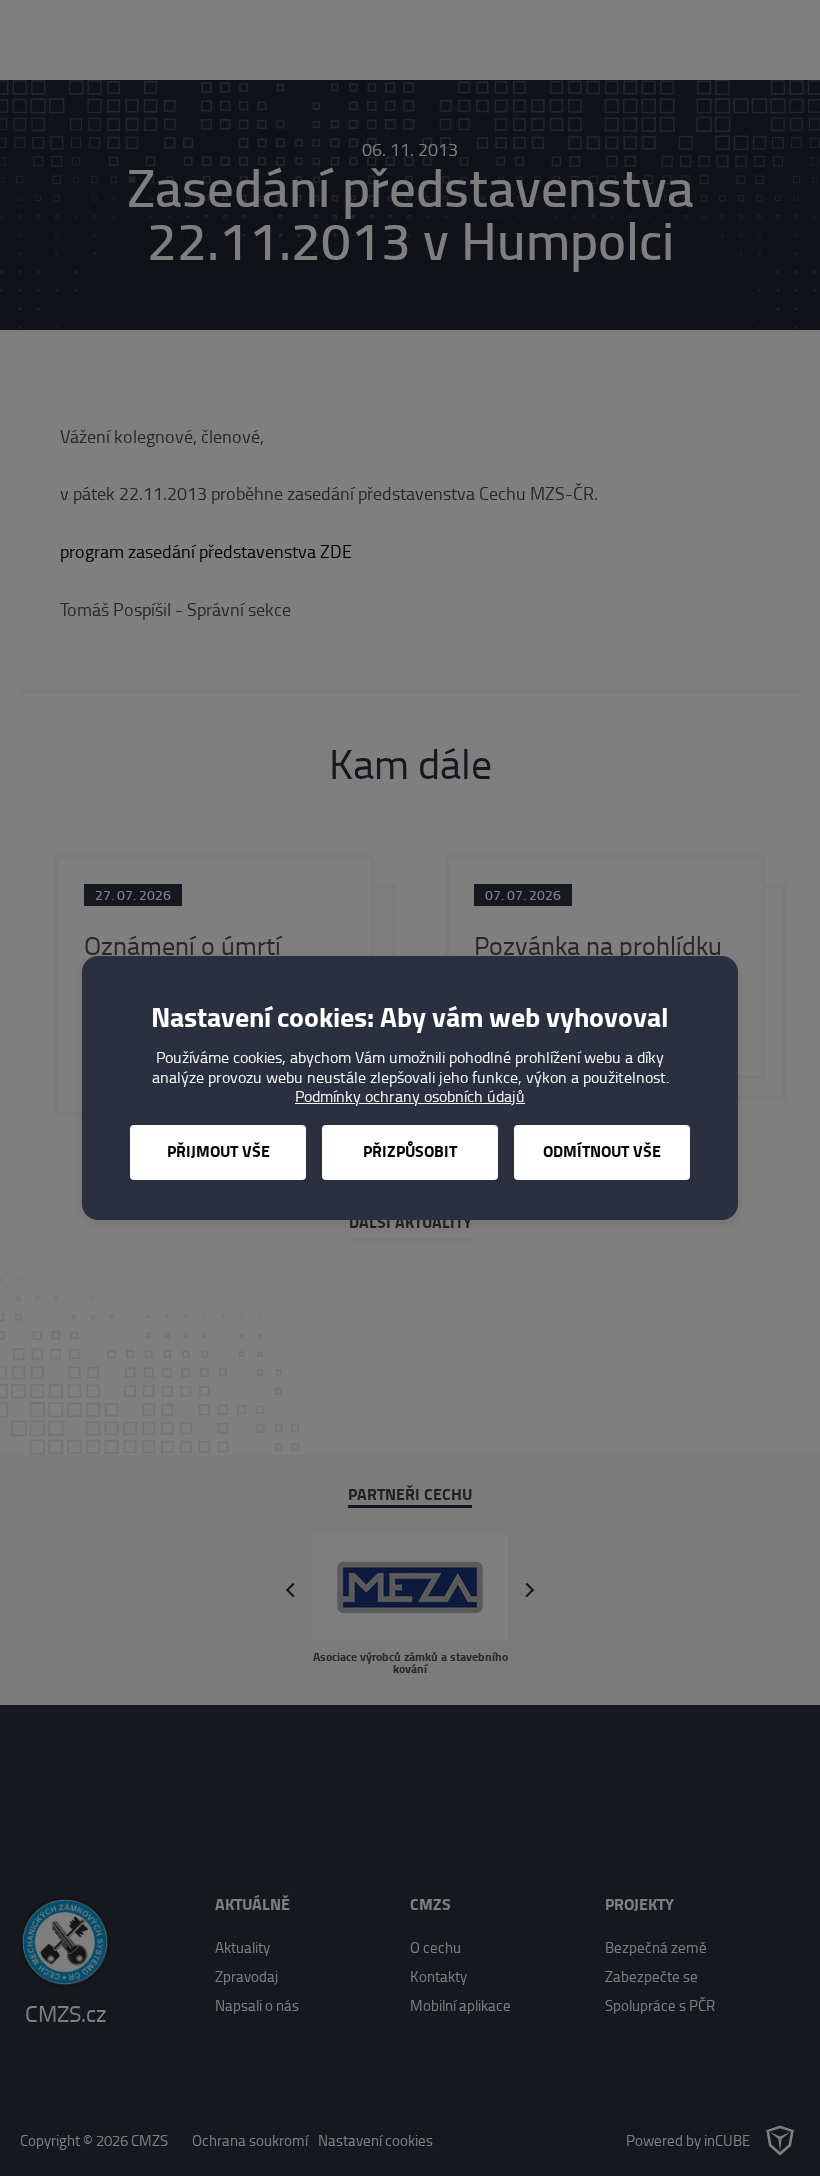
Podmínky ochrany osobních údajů (410, 1096)
